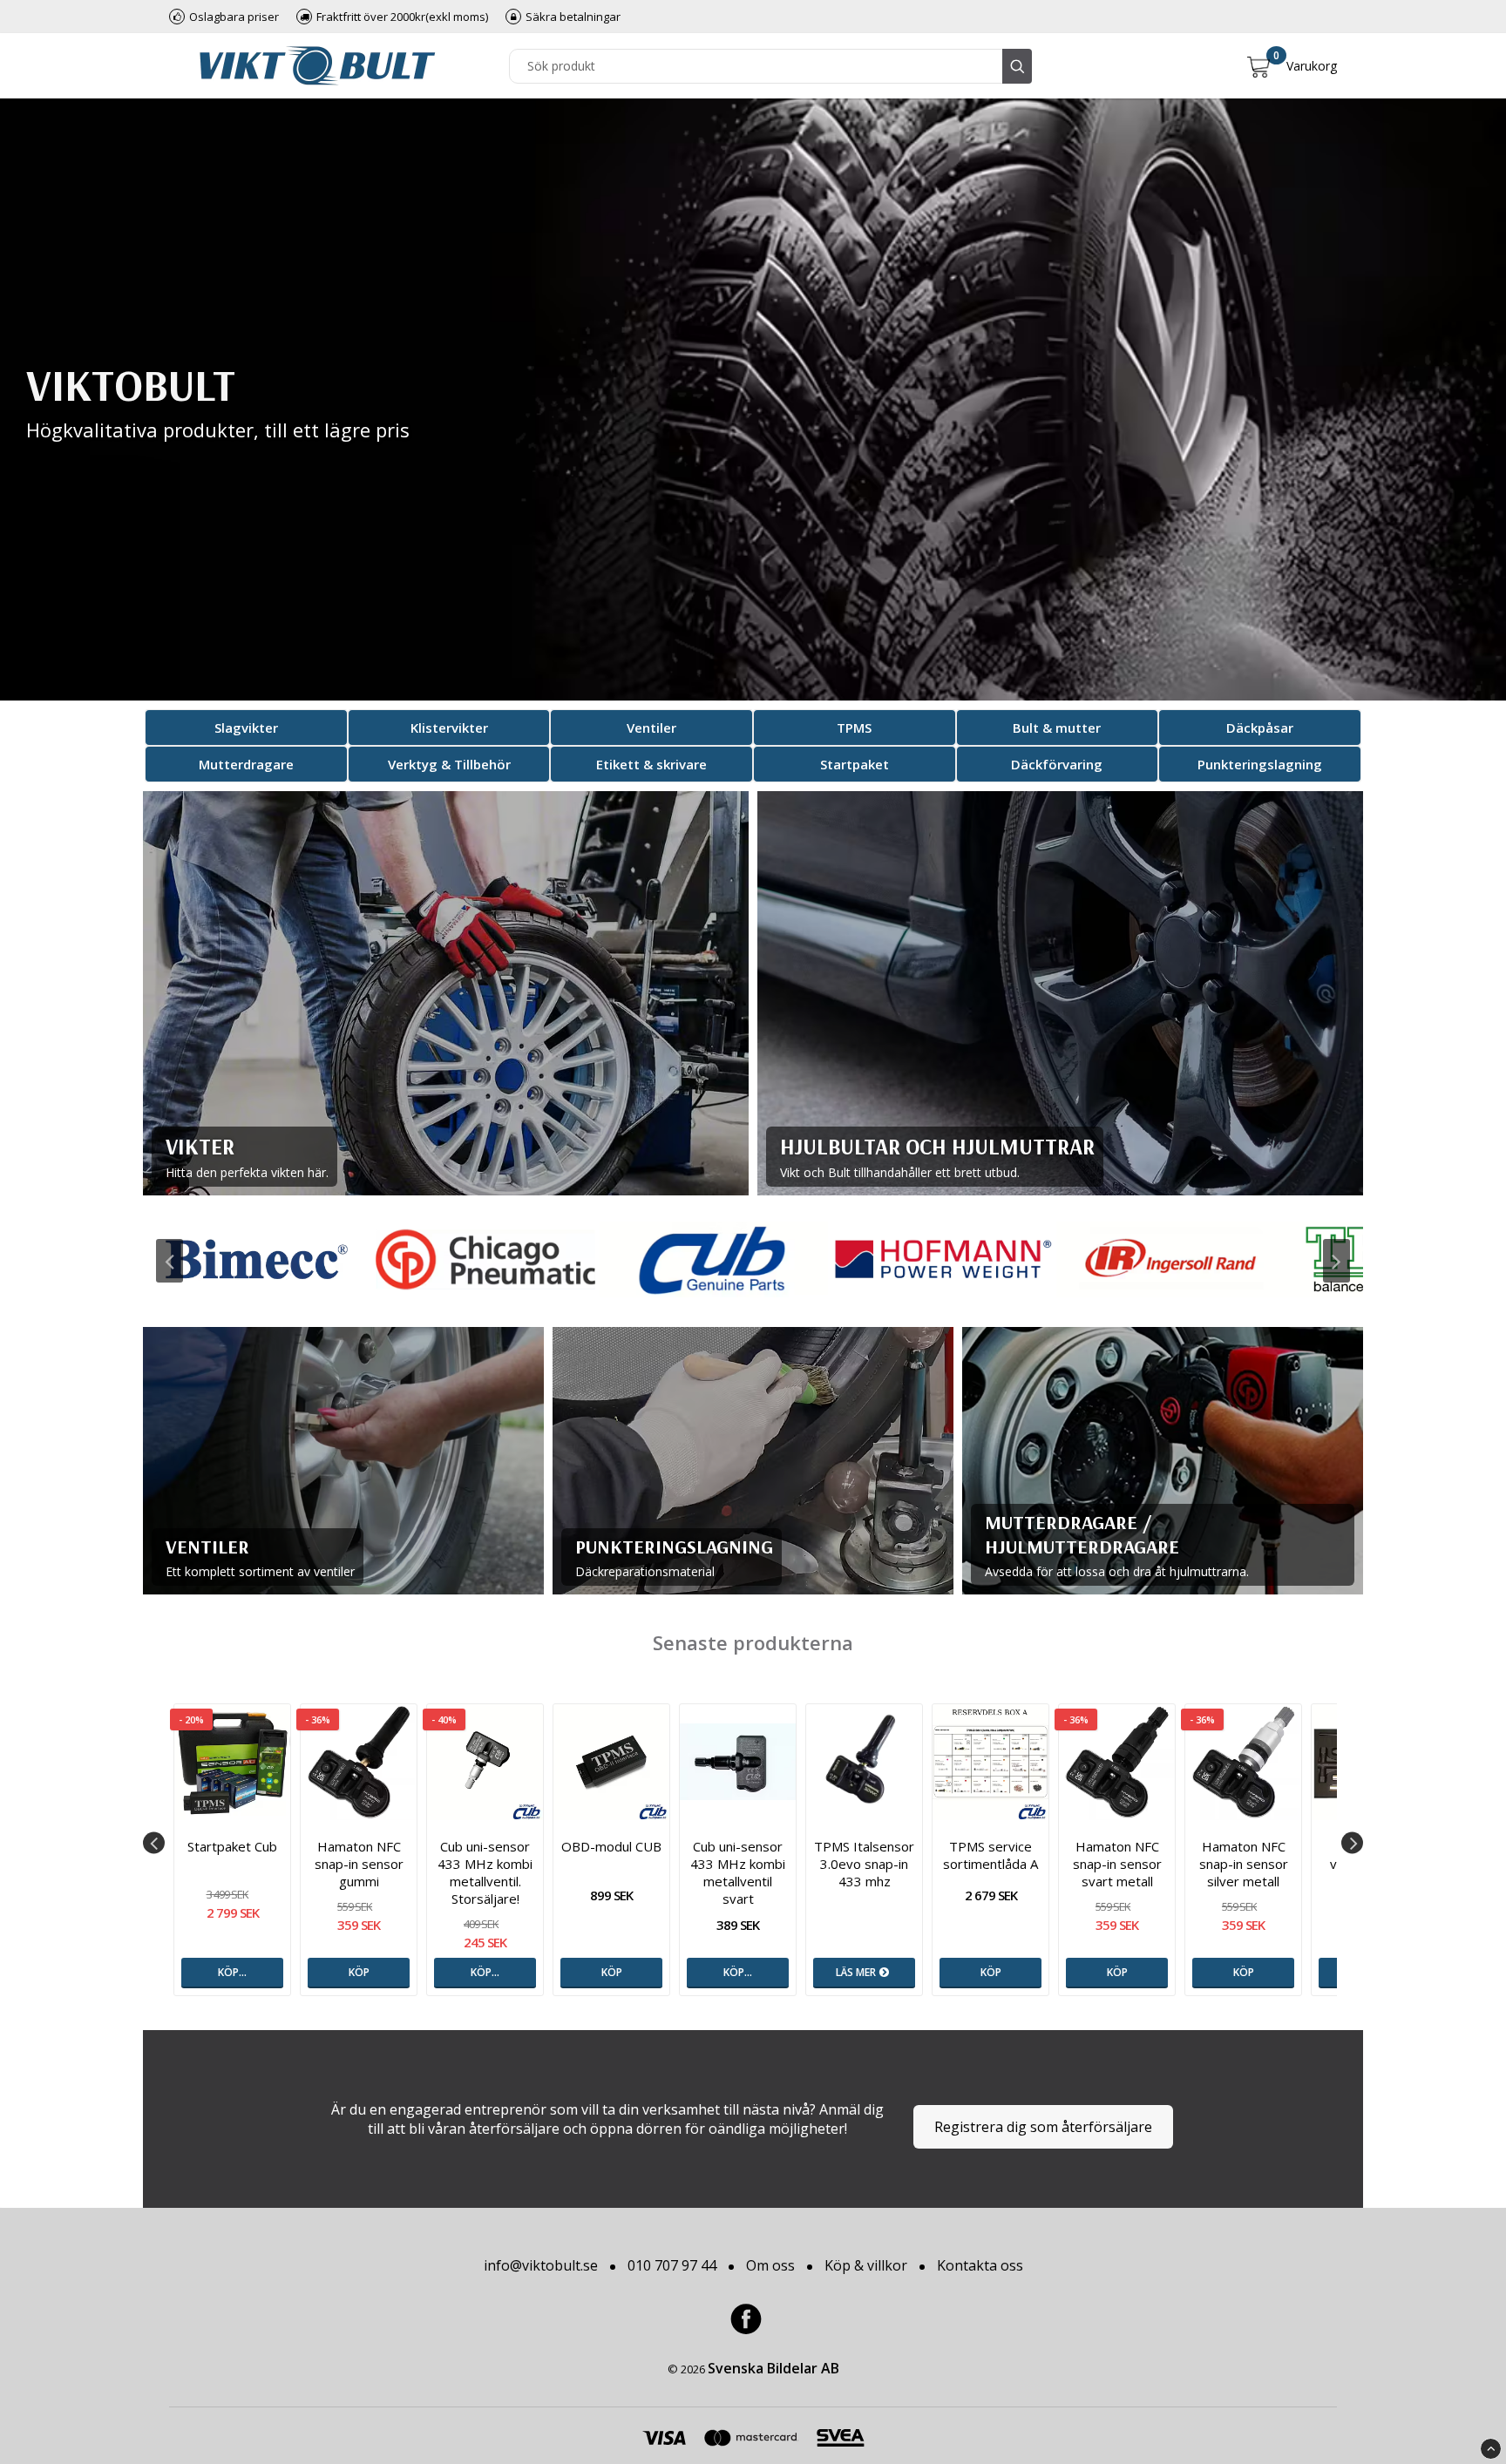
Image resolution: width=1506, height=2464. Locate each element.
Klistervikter (449, 728)
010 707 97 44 (672, 2265)
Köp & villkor (866, 2265)
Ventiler (651, 728)
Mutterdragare (246, 764)
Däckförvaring (1057, 764)
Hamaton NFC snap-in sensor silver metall (1244, 1864)
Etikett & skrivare (651, 764)
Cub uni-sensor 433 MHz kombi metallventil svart (738, 1872)
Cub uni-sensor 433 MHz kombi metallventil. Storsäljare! (485, 1872)
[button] (1292, 66)
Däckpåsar (1260, 728)
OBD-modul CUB (611, 1846)
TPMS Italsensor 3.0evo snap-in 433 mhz (864, 1864)
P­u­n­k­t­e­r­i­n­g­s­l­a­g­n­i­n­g (1260, 764)
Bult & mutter (1057, 728)
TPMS (854, 728)
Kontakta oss (980, 2265)
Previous (170, 1261)
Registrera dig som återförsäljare (1043, 2127)
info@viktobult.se (541, 2265)
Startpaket (855, 764)
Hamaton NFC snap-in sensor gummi (359, 1864)
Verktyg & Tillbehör (449, 764)
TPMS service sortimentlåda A (990, 1855)
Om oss (770, 2265)
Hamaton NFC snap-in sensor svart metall (1117, 1864)
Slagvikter (246, 728)
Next (1336, 1261)
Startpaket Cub (232, 1846)
